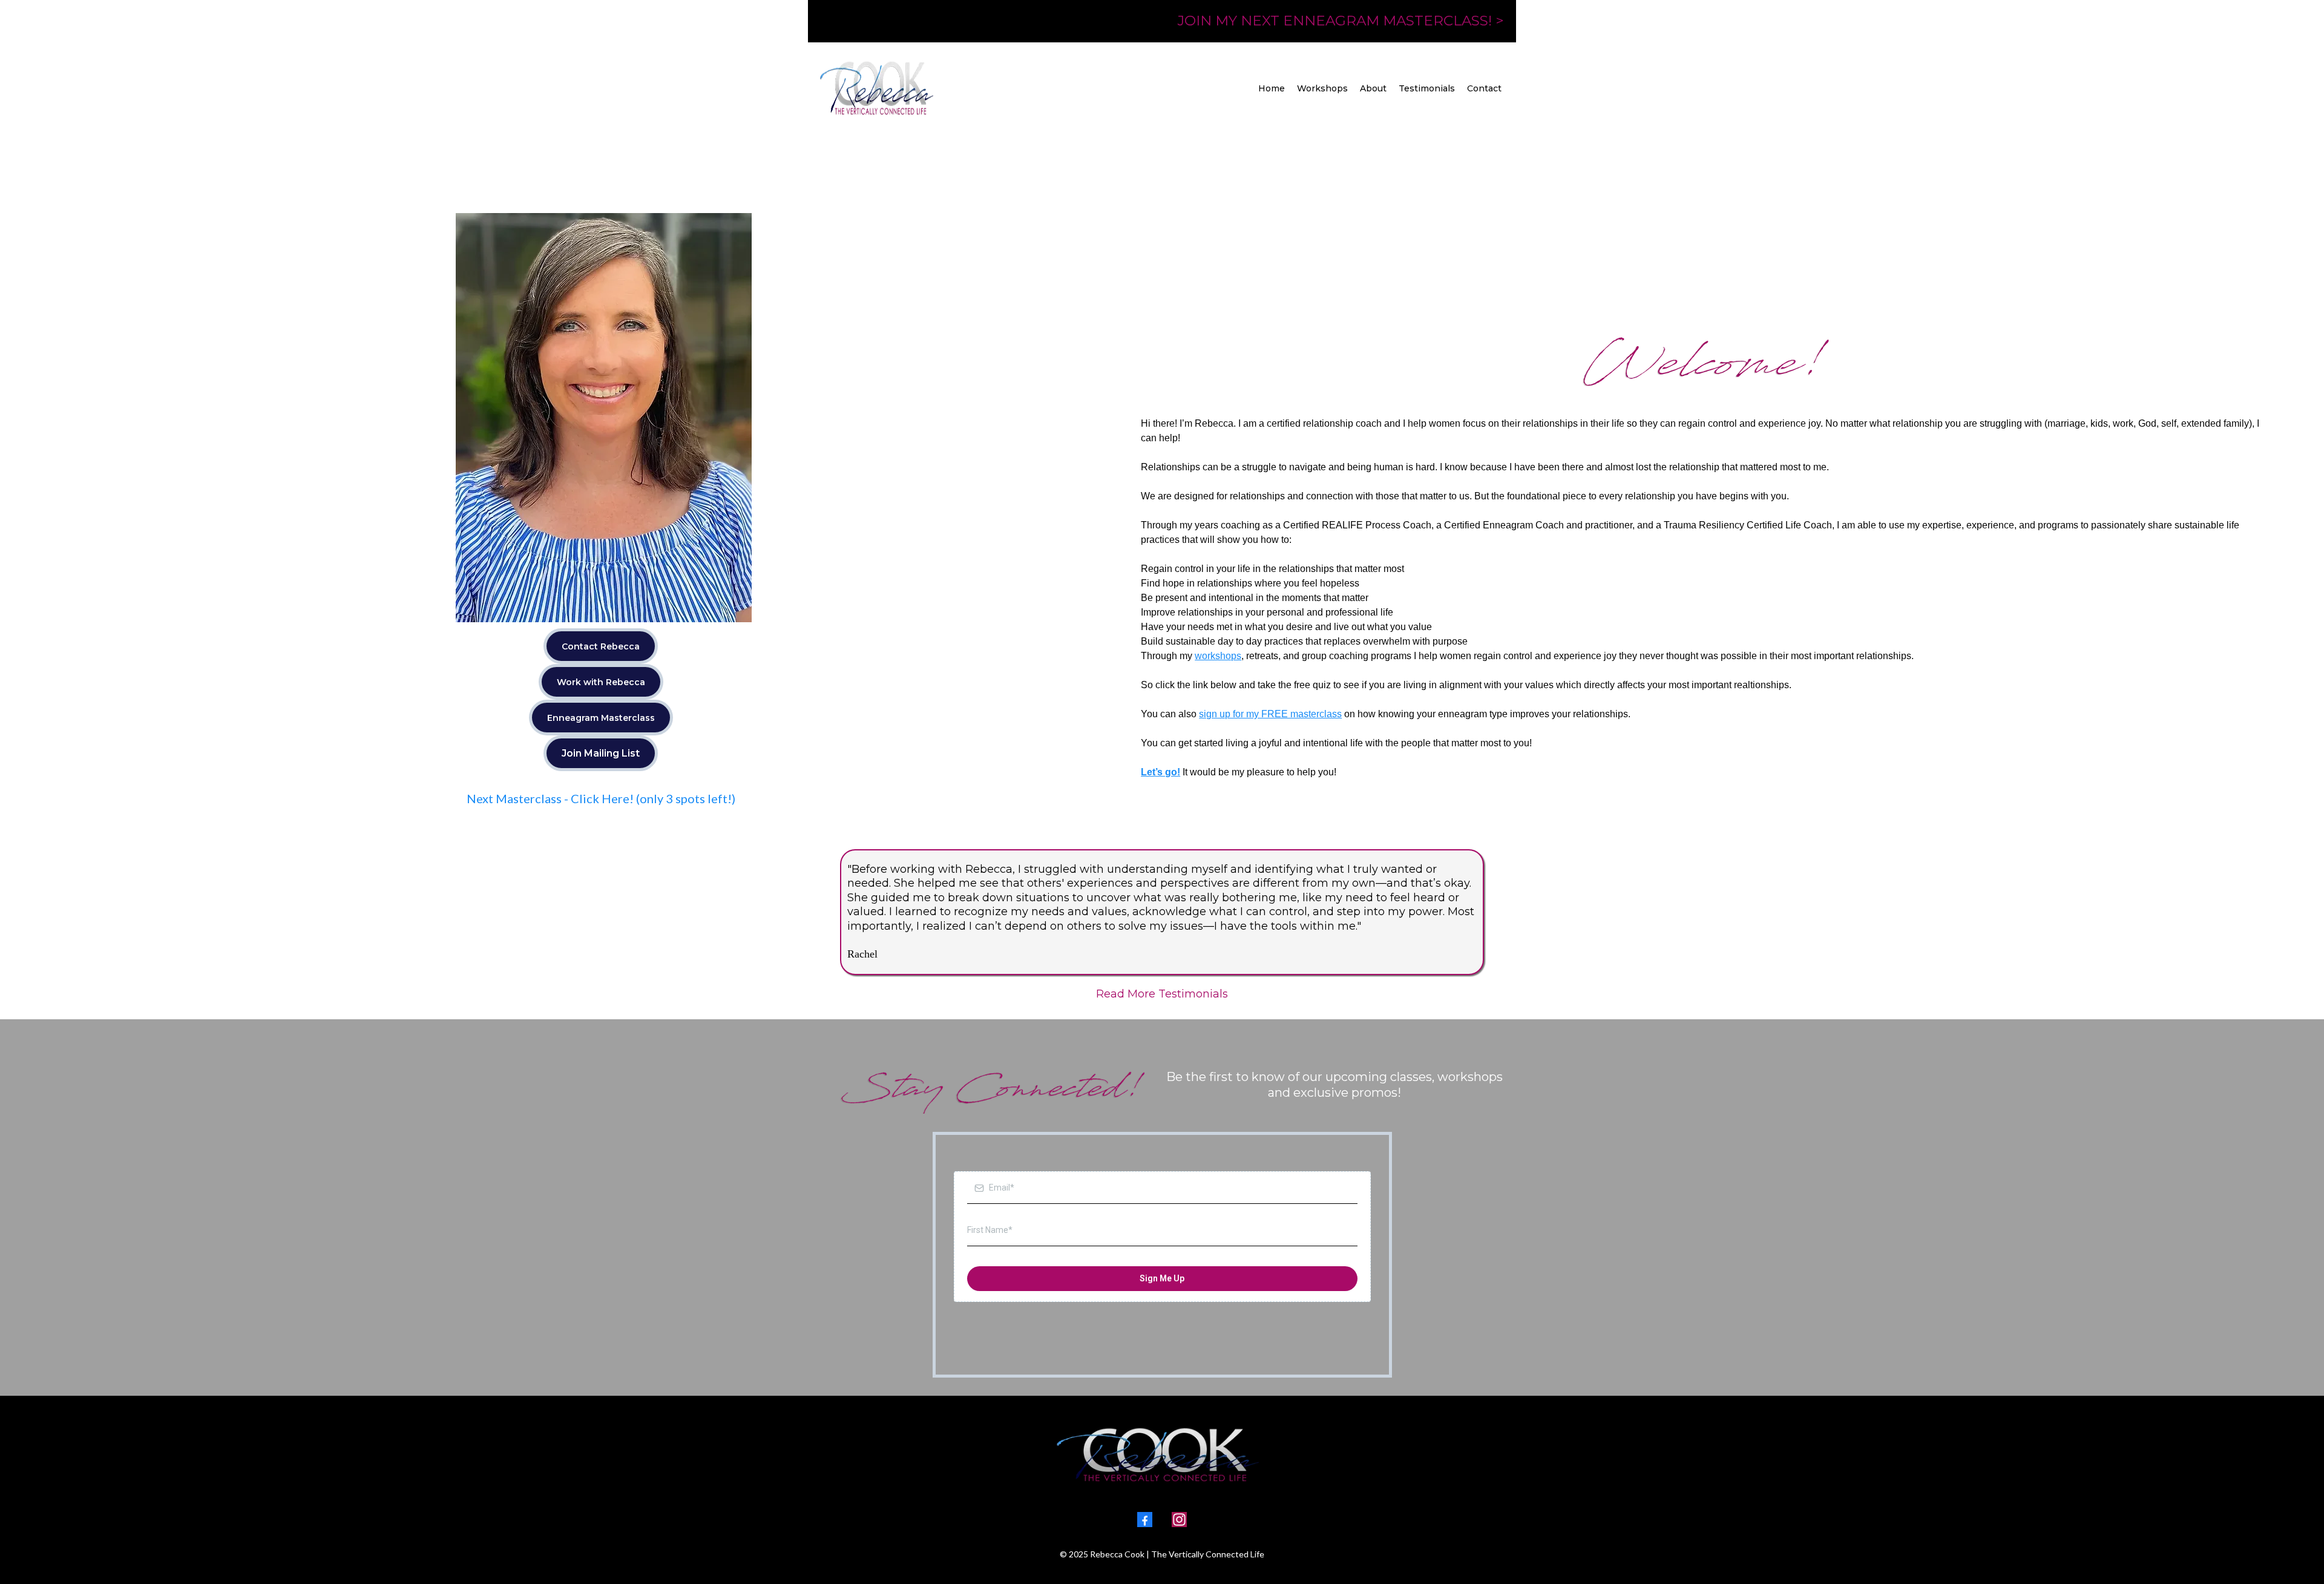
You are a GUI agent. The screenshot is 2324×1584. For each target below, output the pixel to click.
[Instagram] (1179, 1520)
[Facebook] (1145, 1520)
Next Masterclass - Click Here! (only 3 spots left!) (601, 798)
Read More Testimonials (1162, 994)
